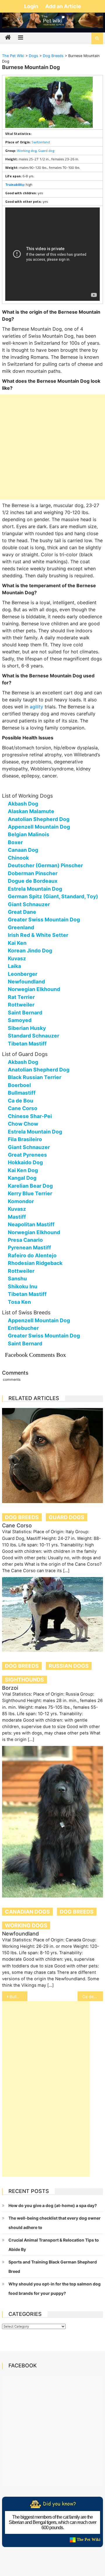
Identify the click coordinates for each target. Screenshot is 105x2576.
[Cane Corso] (52, 1456)
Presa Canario (25, 1240)
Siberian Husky (27, 1028)
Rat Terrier (21, 997)
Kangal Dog (22, 1178)
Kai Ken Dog (23, 1170)
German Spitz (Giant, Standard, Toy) (53, 896)
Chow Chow (23, 1124)
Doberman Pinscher (33, 873)
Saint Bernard (25, 1013)
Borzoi (10, 1688)
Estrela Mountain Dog (35, 889)
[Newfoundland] (52, 1822)
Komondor (21, 1201)
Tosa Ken (19, 1302)
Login (32, 6)
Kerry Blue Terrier (30, 1193)
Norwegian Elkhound (34, 989)
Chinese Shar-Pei (30, 1116)
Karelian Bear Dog (30, 1186)
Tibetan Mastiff (27, 1044)
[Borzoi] (52, 1615)
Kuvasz (17, 958)
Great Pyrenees (27, 1155)
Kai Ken (17, 943)
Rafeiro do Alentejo (32, 1255)
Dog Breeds (22, 1517)
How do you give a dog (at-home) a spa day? (53, 2205)
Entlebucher (23, 1328)
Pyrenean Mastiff (29, 1247)
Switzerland (41, 142)
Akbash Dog (23, 804)
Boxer (15, 842)
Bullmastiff (22, 1093)
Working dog (27, 151)
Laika (14, 966)
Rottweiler (21, 1005)
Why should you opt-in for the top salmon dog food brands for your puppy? (55, 2289)
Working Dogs (26, 1925)
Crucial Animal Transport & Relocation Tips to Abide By (54, 2245)
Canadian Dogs (27, 1912)
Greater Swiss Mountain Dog (44, 919)
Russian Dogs (69, 1666)
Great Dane (22, 912)
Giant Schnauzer (29, 904)
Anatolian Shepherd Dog (39, 819)
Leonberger (23, 974)
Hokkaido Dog (25, 1162)
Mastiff (17, 1217)
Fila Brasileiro (25, 1139)
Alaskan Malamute (31, 811)
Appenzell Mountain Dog (39, 827)
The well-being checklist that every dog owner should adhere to (55, 2223)
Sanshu (17, 1278)
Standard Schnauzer (34, 1036)
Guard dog (46, 151)
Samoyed (20, 1020)
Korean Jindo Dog (30, 950)
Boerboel (19, 1085)
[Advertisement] (52, 447)
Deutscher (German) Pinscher (45, 865)
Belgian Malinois (29, 834)
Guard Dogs (66, 1517)
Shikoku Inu (23, 1286)
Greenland (21, 927)
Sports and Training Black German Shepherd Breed (53, 2267)
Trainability (15, 184)
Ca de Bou (21, 1101)
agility (36, 707)
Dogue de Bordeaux (33, 881)
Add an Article (63, 6)
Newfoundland (26, 982)
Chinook (18, 858)
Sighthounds (24, 1680)
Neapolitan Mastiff (31, 1224)
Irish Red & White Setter (38, 935)
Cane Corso (23, 1108)
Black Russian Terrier (35, 1077)
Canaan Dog (23, 850)
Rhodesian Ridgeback (35, 1263)
